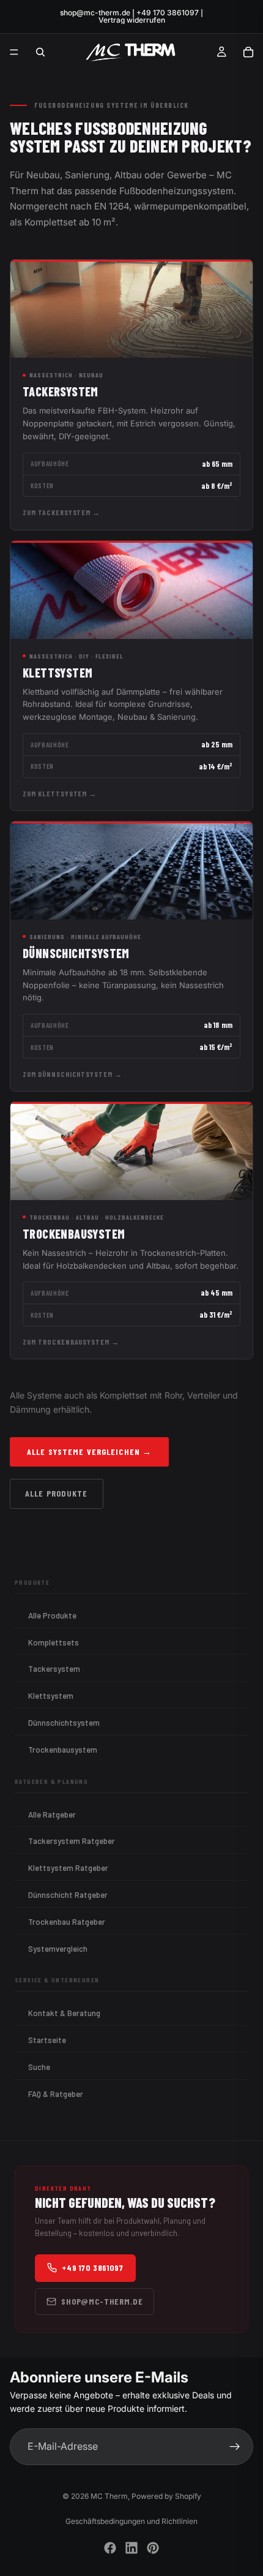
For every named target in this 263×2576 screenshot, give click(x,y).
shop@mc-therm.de (102, 2301)
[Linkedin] (131, 2548)
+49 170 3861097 (93, 2268)
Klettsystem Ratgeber (68, 1868)
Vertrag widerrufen (132, 20)
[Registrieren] (235, 2447)
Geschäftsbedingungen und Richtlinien (131, 2521)
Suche (39, 2067)
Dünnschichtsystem (64, 1723)
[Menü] (14, 52)
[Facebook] (110, 2548)
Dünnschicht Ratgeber (68, 1895)
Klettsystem (51, 1696)
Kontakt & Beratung (64, 2013)
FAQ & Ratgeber (56, 2094)
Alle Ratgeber (52, 1815)
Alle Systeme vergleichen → (89, 1452)
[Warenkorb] (248, 52)
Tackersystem (54, 1669)
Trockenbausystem (63, 1750)
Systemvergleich (58, 1949)
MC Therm (109, 2496)
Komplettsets (54, 1642)
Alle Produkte (57, 1493)
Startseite (47, 2040)
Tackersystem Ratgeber (72, 1841)
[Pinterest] (153, 2548)
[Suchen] (40, 52)
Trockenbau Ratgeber (67, 1922)
